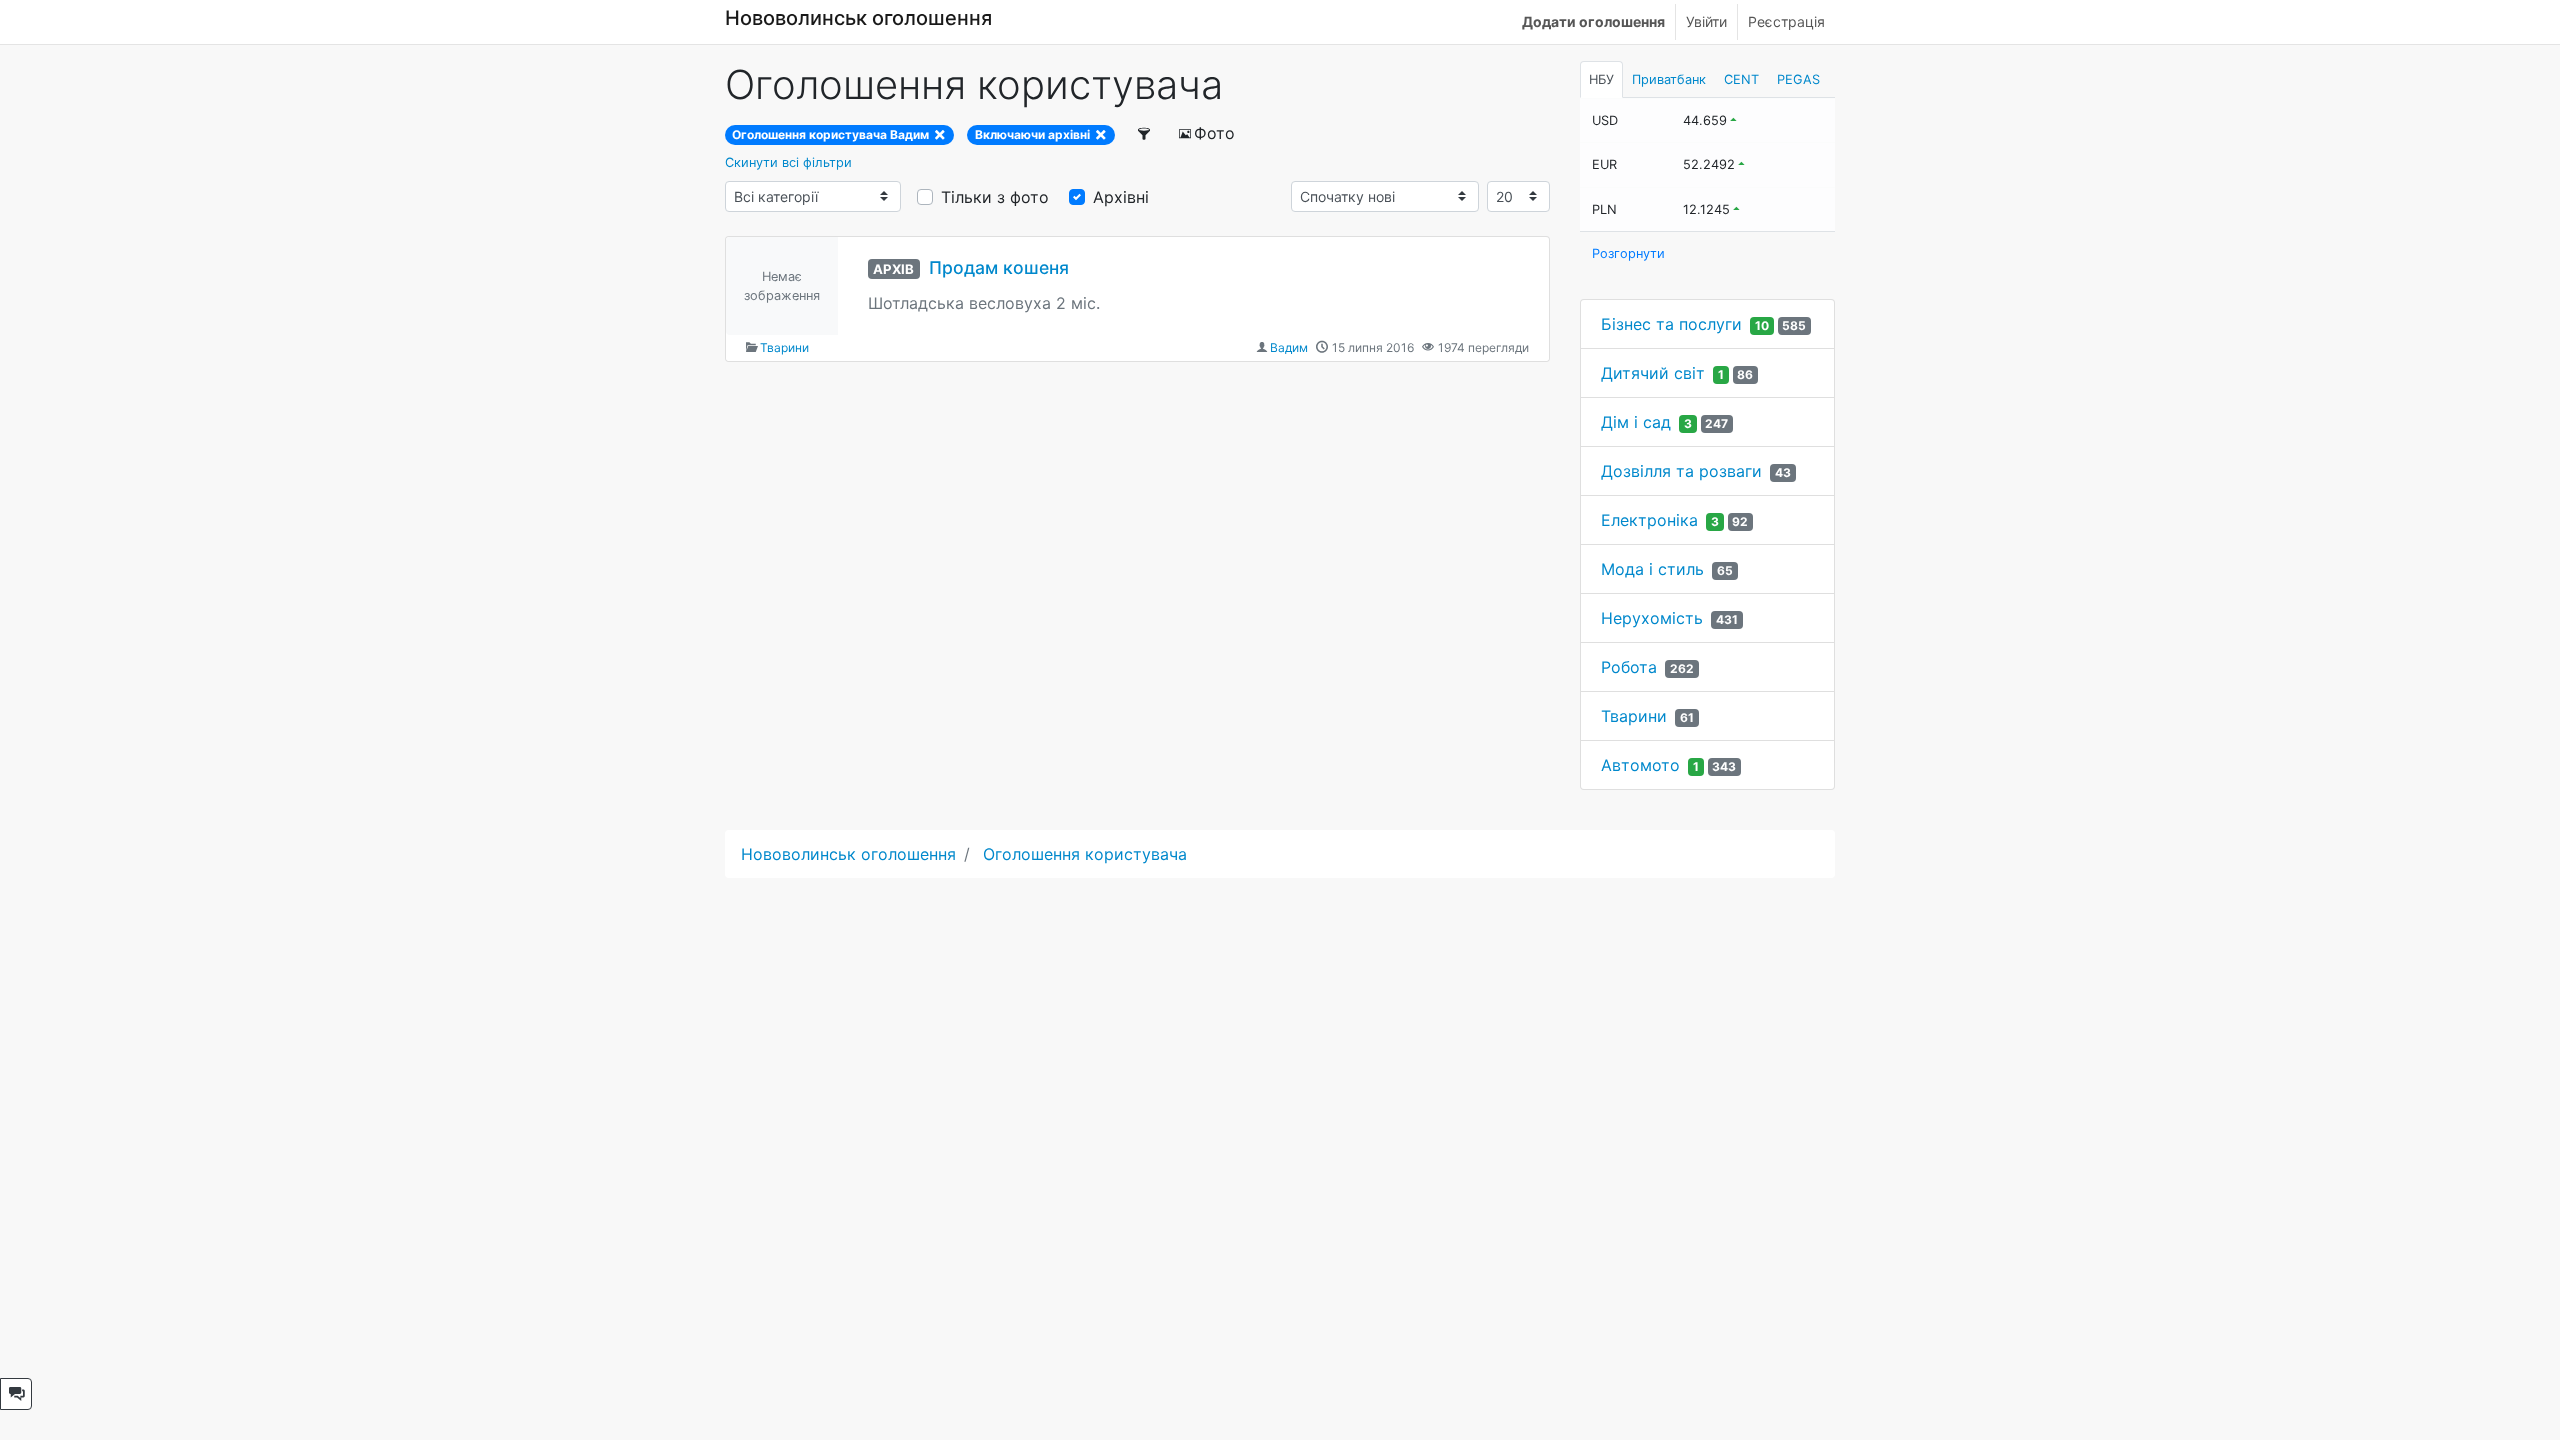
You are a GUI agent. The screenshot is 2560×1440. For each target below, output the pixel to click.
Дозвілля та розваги (1681, 471)
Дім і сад (1636, 422)
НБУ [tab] (1601, 79)
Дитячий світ (1653, 373)
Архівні (1121, 197)
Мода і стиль (1652, 569)
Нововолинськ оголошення (858, 18)
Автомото (1640, 765)
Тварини (784, 347)
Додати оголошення (1593, 21)
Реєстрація (1786, 21)
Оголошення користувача (1085, 854)
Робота (1629, 667)
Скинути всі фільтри (788, 162)
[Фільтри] (1145, 133)
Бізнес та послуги (1671, 324)
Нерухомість (1652, 618)
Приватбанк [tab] (1669, 79)
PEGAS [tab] (1798, 79)
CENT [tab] (1741, 79)
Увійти (1706, 21)
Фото (1214, 133)
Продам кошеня (999, 267)
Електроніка (1649, 520)
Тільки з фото (995, 197)
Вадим (1289, 347)
